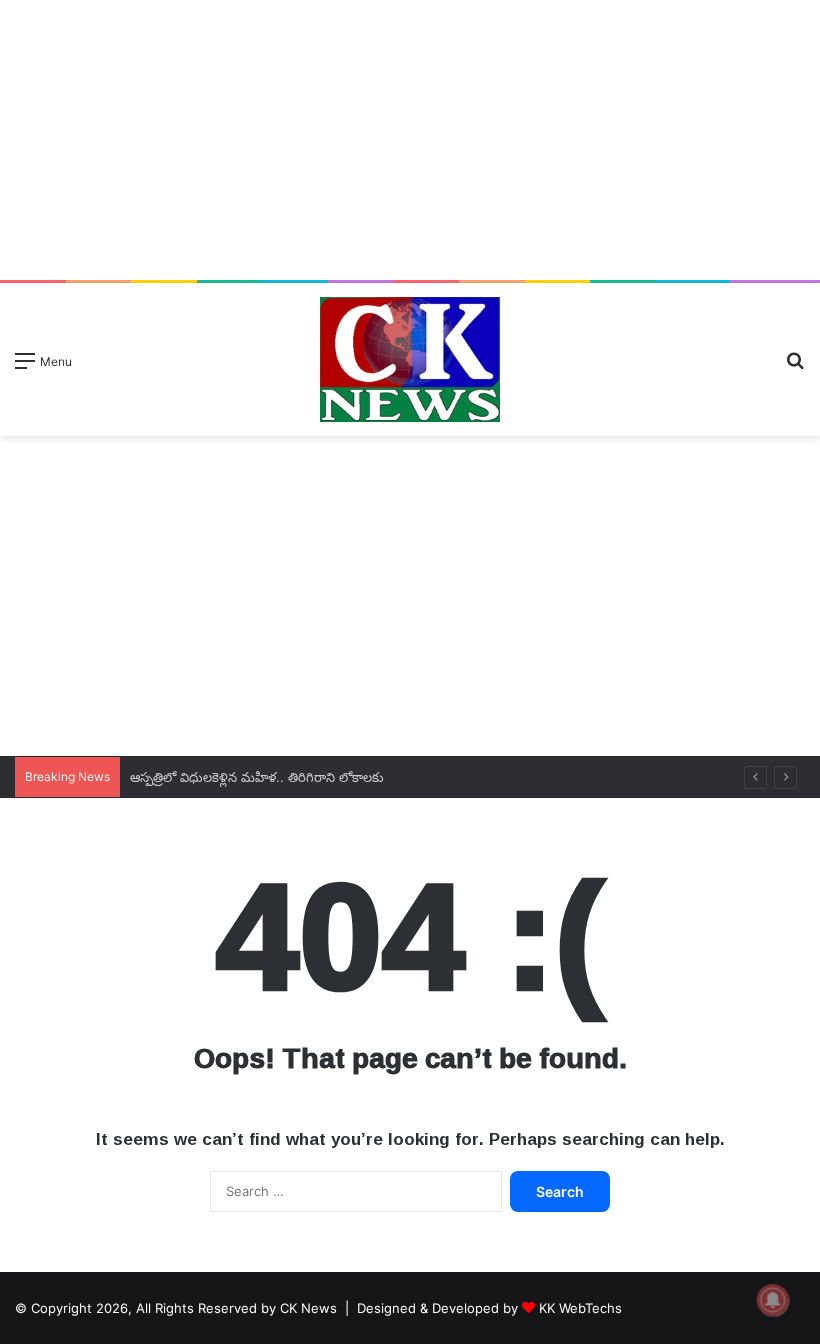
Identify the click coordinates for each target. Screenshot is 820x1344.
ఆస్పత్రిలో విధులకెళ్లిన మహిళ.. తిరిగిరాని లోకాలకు (263, 777)
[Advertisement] (410, 140)
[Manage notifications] (773, 1300)
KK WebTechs (580, 1308)
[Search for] (795, 367)
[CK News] (410, 359)
